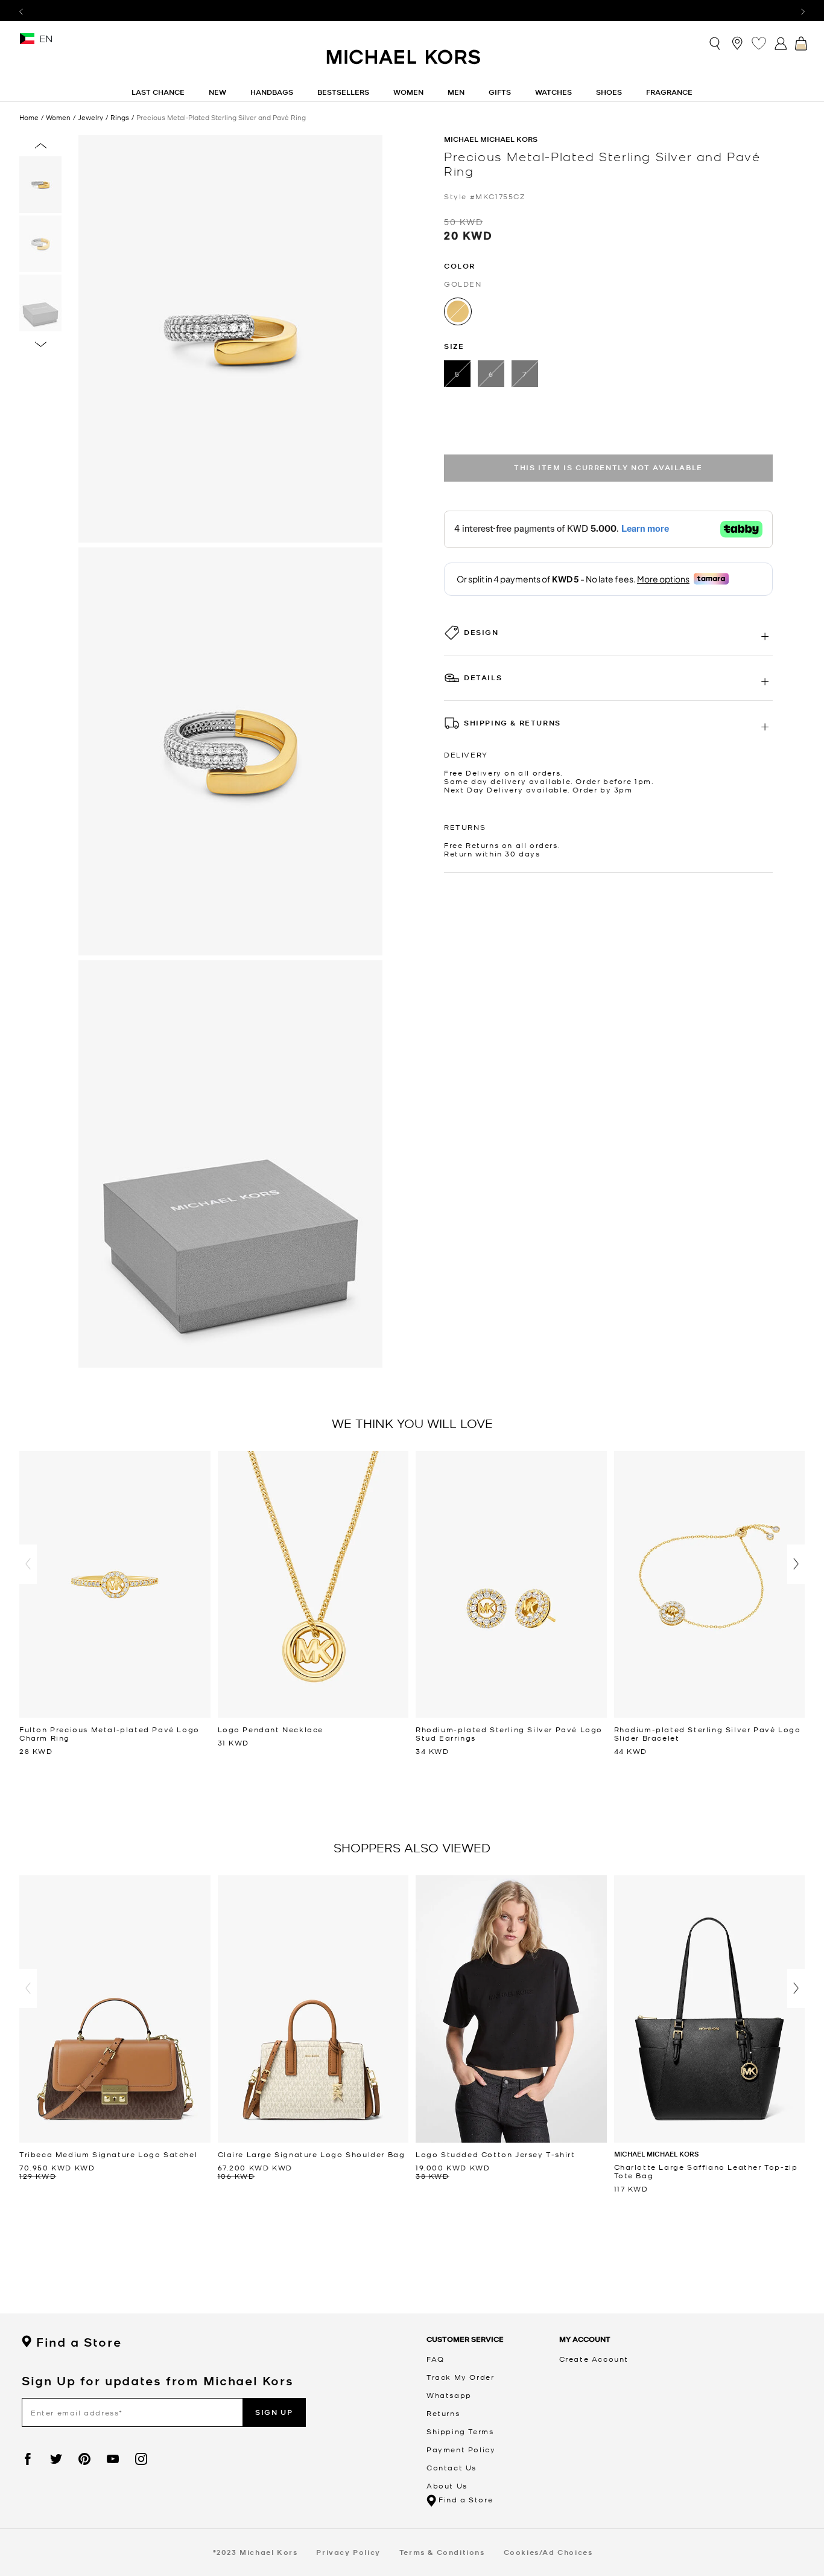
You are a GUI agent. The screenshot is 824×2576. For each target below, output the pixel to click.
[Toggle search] (715, 43)
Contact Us (452, 2467)
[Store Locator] (737, 43)
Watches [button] (553, 92)
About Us (447, 2485)
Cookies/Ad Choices (548, 2552)
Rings (120, 117)
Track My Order (460, 2377)
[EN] (27, 43)
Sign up (274, 2412)
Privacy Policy (348, 2552)
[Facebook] (28, 2459)
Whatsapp (449, 2395)
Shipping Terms (460, 2431)
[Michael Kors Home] (404, 63)
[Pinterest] (84, 2459)
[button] (28, 1564)
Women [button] (408, 92)
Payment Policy (461, 2449)
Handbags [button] (272, 92)
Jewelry (90, 117)
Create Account (594, 2359)
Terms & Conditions (442, 2552)
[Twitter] (56, 2459)
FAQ (436, 2359)
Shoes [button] (609, 92)
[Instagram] (141, 2459)
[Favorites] (759, 43)
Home (29, 117)
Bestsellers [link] (343, 92)
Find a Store (79, 2342)
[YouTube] (113, 2459)
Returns (443, 2413)
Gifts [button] (500, 92)
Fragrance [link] (669, 92)
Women (58, 117)
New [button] (217, 92)
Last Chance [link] (158, 92)
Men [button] (456, 92)
